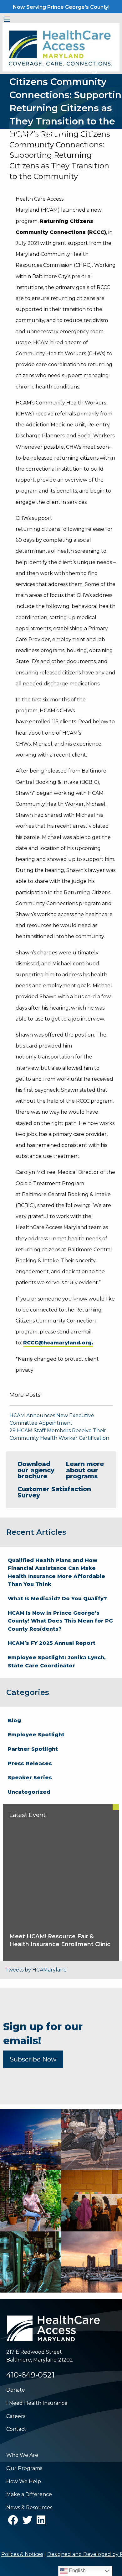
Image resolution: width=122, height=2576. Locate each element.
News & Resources (29, 2507)
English (77, 2571)
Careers (16, 2416)
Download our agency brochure (36, 1470)
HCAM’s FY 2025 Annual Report (52, 1643)
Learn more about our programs (85, 1470)
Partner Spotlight (33, 1749)
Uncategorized (29, 1792)
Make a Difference (29, 2494)
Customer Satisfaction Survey (54, 1492)
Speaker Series (30, 1778)
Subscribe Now (33, 2059)
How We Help (24, 2481)
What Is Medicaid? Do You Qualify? (57, 1599)
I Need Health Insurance (37, 2403)
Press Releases (30, 1763)
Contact (16, 2429)
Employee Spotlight (36, 1735)
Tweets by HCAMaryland (36, 1970)
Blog (14, 1721)
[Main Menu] (7, 19)
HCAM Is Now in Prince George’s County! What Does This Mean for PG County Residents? (60, 1621)
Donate (16, 2390)
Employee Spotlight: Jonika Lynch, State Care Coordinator (57, 1662)
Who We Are (22, 2455)
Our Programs (24, 2468)
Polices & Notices (22, 2554)
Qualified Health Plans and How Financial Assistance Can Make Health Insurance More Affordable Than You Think (56, 1572)
